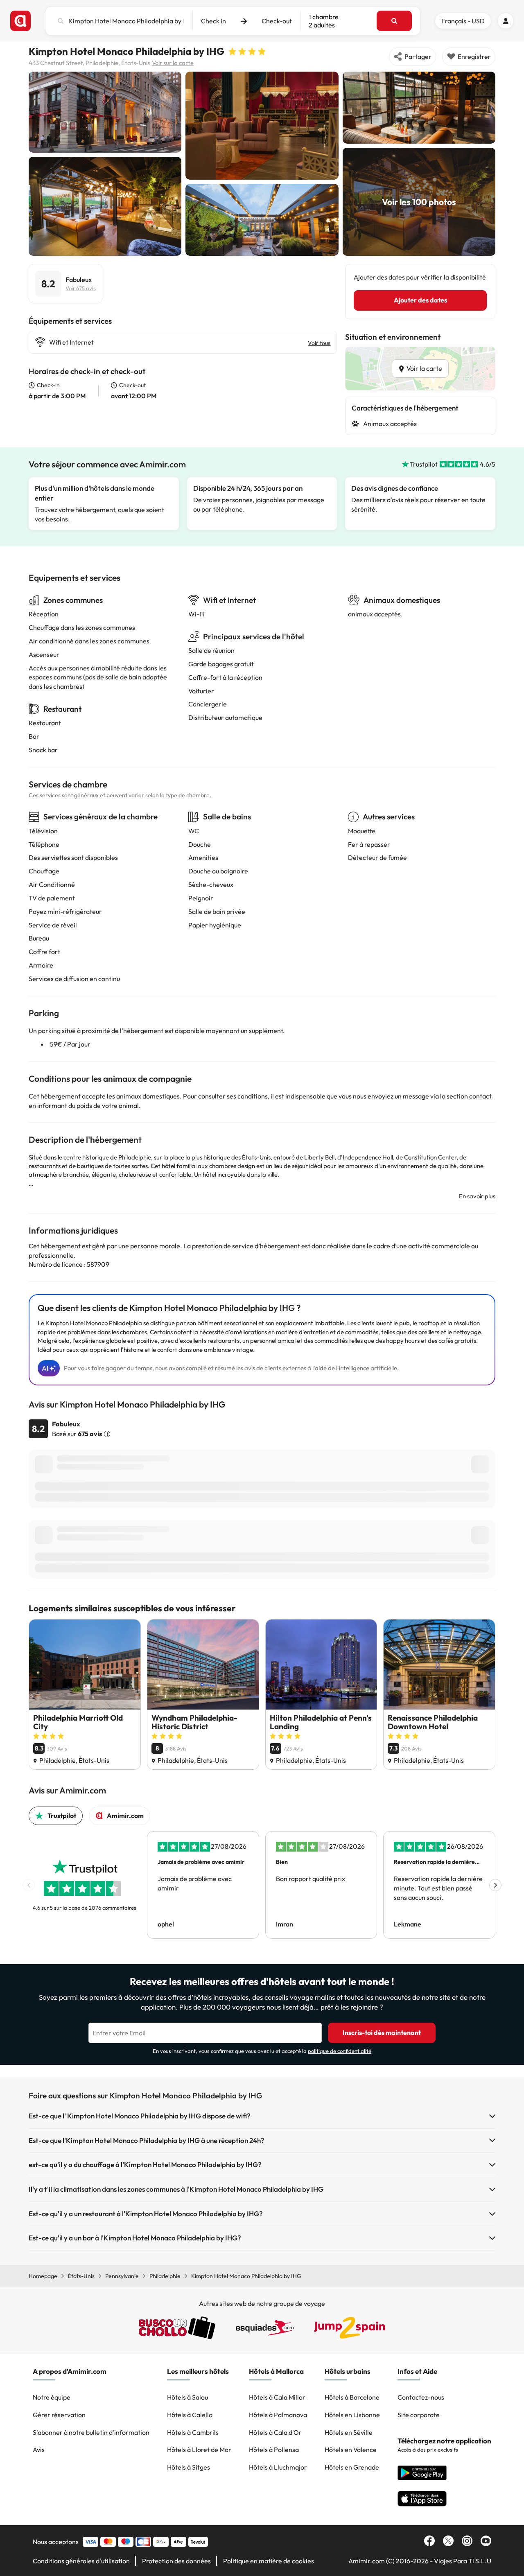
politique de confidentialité (340, 2051)
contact (480, 1096)
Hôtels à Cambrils (193, 2432)
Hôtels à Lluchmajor (278, 2467)
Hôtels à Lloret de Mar (199, 2450)
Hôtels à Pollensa (274, 2450)
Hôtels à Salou (187, 2397)
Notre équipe (52, 2397)
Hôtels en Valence (351, 2450)
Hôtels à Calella (190, 2415)
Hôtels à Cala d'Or (275, 2432)
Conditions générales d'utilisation (81, 2561)
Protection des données (176, 2561)
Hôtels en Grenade (352, 2467)
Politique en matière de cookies (269, 2561)
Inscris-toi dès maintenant (382, 2032)
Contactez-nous (421, 2397)
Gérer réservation (59, 2415)
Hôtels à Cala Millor (277, 2397)
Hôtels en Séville (349, 2432)
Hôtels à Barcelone (352, 2397)
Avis (39, 2450)
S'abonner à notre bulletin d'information (91, 2432)
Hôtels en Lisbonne (352, 2415)
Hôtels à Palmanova (278, 2415)
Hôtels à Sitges (189, 2467)
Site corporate (419, 2415)
